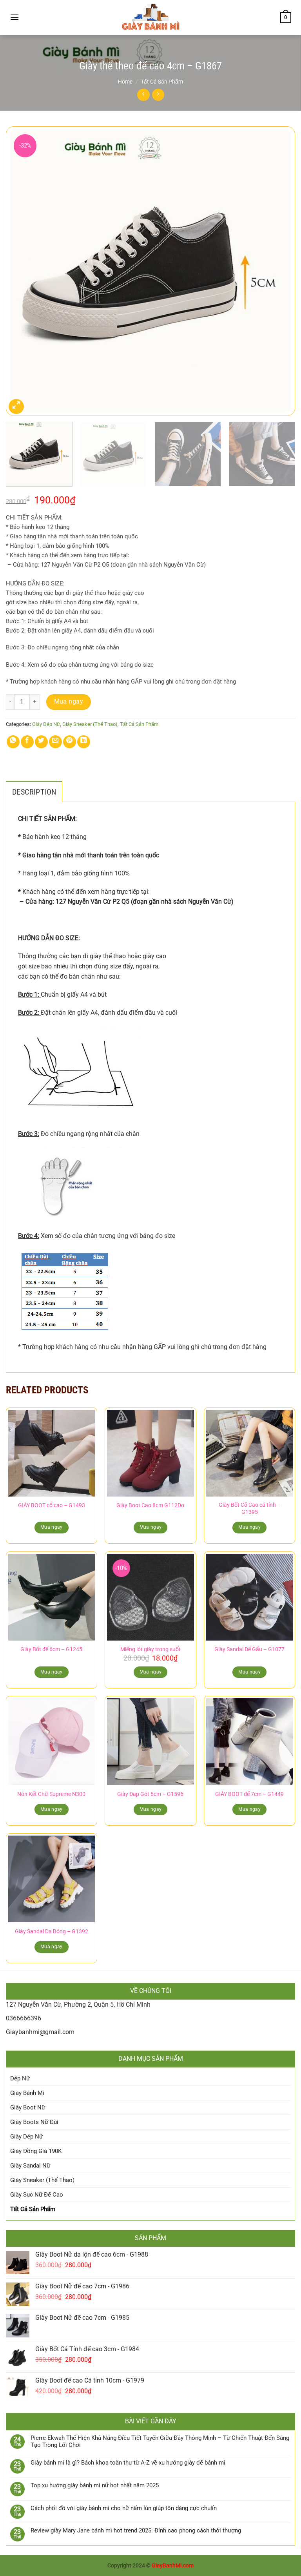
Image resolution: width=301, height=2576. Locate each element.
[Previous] (22, 272)
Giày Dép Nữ (46, 724)
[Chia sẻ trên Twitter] (41, 742)
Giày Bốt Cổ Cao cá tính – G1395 (250, 1509)
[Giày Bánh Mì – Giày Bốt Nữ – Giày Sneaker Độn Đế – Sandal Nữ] (150, 18)
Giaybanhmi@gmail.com (40, 2032)
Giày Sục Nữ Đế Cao (37, 2195)
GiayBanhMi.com (173, 2566)
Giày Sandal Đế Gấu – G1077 (249, 1649)
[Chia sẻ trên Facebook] (27, 742)
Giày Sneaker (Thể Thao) (90, 724)
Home (125, 82)
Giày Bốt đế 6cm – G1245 (51, 1649)
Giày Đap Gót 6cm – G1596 (150, 1794)
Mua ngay (69, 702)
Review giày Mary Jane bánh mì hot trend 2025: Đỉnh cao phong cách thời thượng (136, 2530)
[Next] (279, 272)
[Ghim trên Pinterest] (70, 742)
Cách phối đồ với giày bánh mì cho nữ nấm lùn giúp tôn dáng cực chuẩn (124, 2508)
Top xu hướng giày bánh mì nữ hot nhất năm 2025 (95, 2485)
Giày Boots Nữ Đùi (34, 2122)
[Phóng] (16, 407)
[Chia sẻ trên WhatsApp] (13, 742)
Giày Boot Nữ (28, 2107)
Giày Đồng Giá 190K (36, 2151)
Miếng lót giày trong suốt (150, 1649)
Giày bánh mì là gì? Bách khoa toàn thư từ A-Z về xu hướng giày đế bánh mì (128, 2463)
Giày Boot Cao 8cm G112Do (150, 1505)
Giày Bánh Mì (27, 2093)
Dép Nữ (20, 2078)
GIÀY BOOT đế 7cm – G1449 (249, 1794)
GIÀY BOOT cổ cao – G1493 (52, 1505)
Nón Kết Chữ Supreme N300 (51, 1794)
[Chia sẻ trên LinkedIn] (84, 742)
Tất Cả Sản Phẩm (162, 82)
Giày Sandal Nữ (30, 2166)
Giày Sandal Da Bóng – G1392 (52, 1932)
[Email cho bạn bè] (55, 742)
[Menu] (15, 17)
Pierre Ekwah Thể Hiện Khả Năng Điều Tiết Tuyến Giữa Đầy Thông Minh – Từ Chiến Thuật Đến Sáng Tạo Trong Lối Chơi (160, 2441)
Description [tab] (34, 792)
